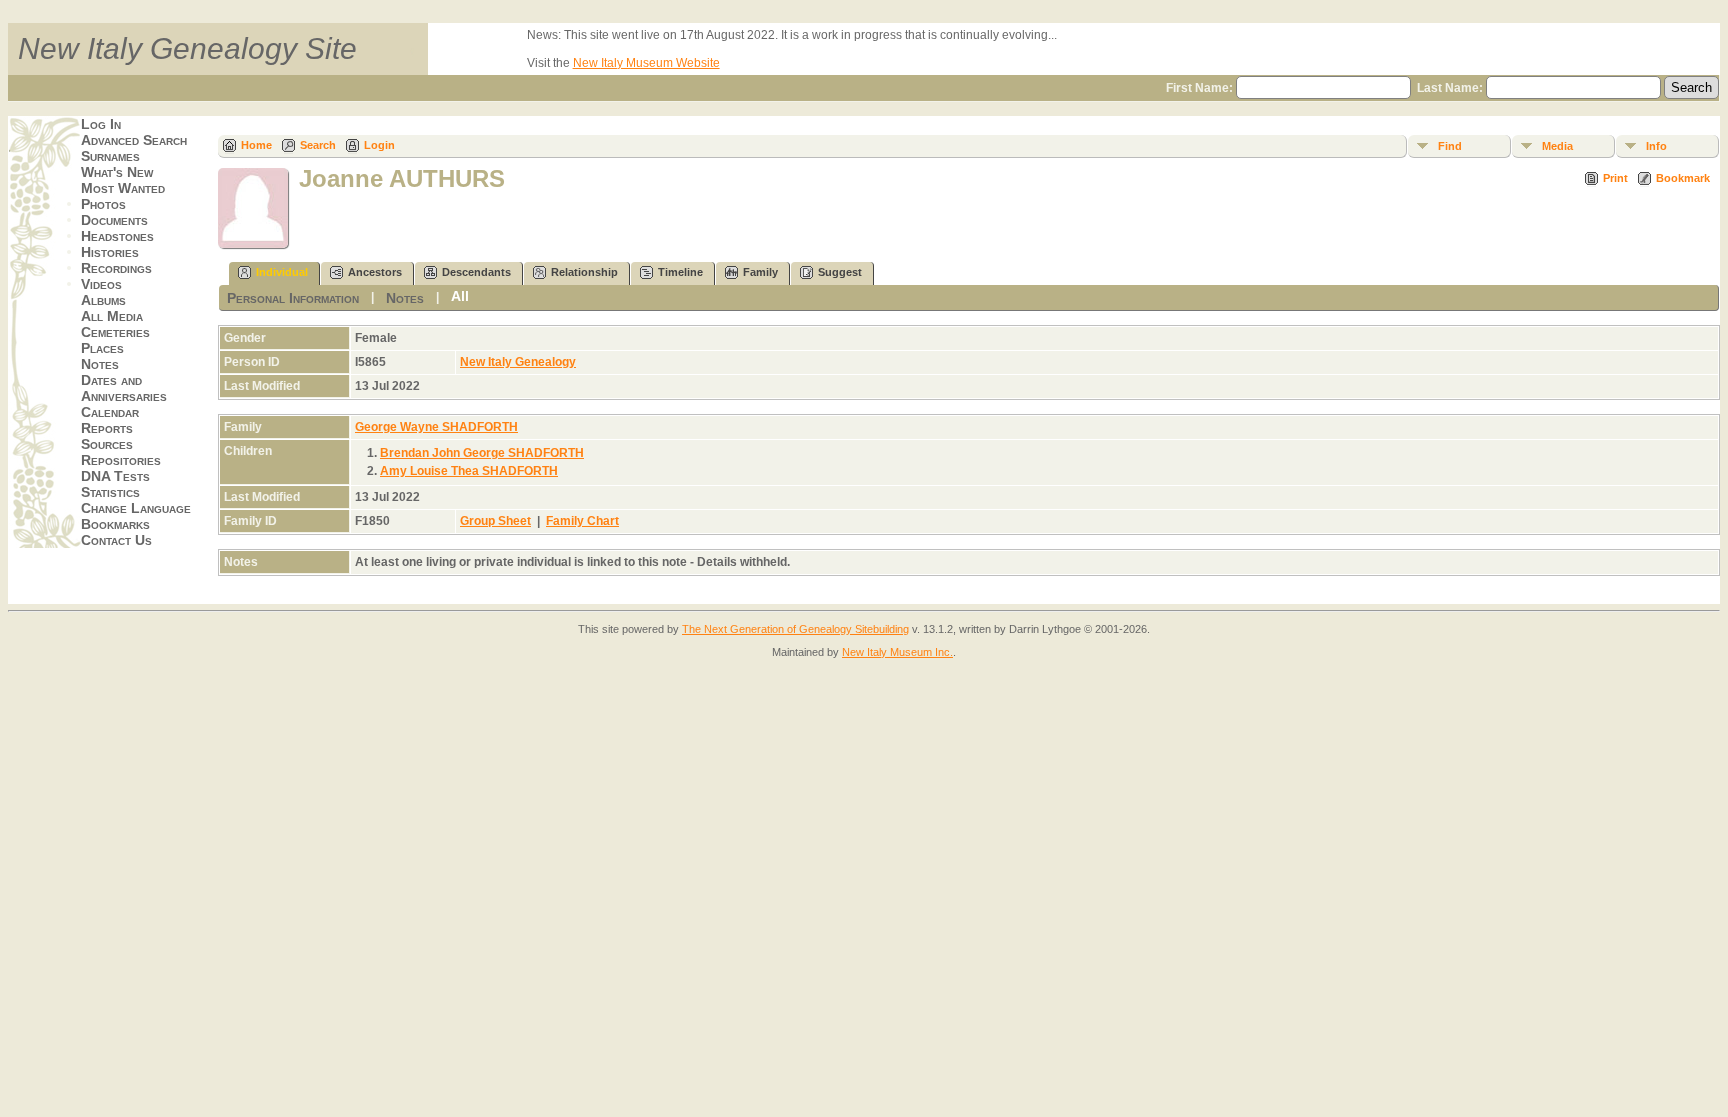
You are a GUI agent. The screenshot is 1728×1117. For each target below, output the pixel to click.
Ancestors (375, 272)
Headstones (117, 236)
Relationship (584, 272)
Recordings (116, 268)
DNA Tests (115, 476)
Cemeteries (115, 332)
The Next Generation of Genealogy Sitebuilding (795, 629)
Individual (282, 272)
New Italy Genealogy (518, 362)
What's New (117, 172)
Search (318, 145)
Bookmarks (115, 524)
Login (379, 145)
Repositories (121, 460)
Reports (107, 428)
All (460, 296)
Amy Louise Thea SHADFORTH (469, 471)
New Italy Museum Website (646, 63)
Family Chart (582, 521)
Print (1615, 178)
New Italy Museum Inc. (897, 652)
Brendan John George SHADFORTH (482, 453)
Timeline (680, 272)
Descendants (476, 272)
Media (1557, 146)
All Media (112, 316)
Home (256, 145)
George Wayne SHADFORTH (436, 427)
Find (1450, 146)
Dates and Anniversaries (124, 388)
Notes (100, 364)
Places (102, 348)
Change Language (136, 508)
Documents (114, 220)
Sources (107, 444)
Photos (103, 204)
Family (760, 272)
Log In (101, 124)
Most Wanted (123, 188)
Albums (103, 300)
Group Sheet (495, 521)
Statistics (110, 492)
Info (1656, 146)
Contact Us (116, 540)
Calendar (110, 412)
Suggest (840, 272)
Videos (101, 284)
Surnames (110, 156)
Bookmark (1683, 178)
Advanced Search (134, 140)
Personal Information (293, 298)
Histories (110, 252)
